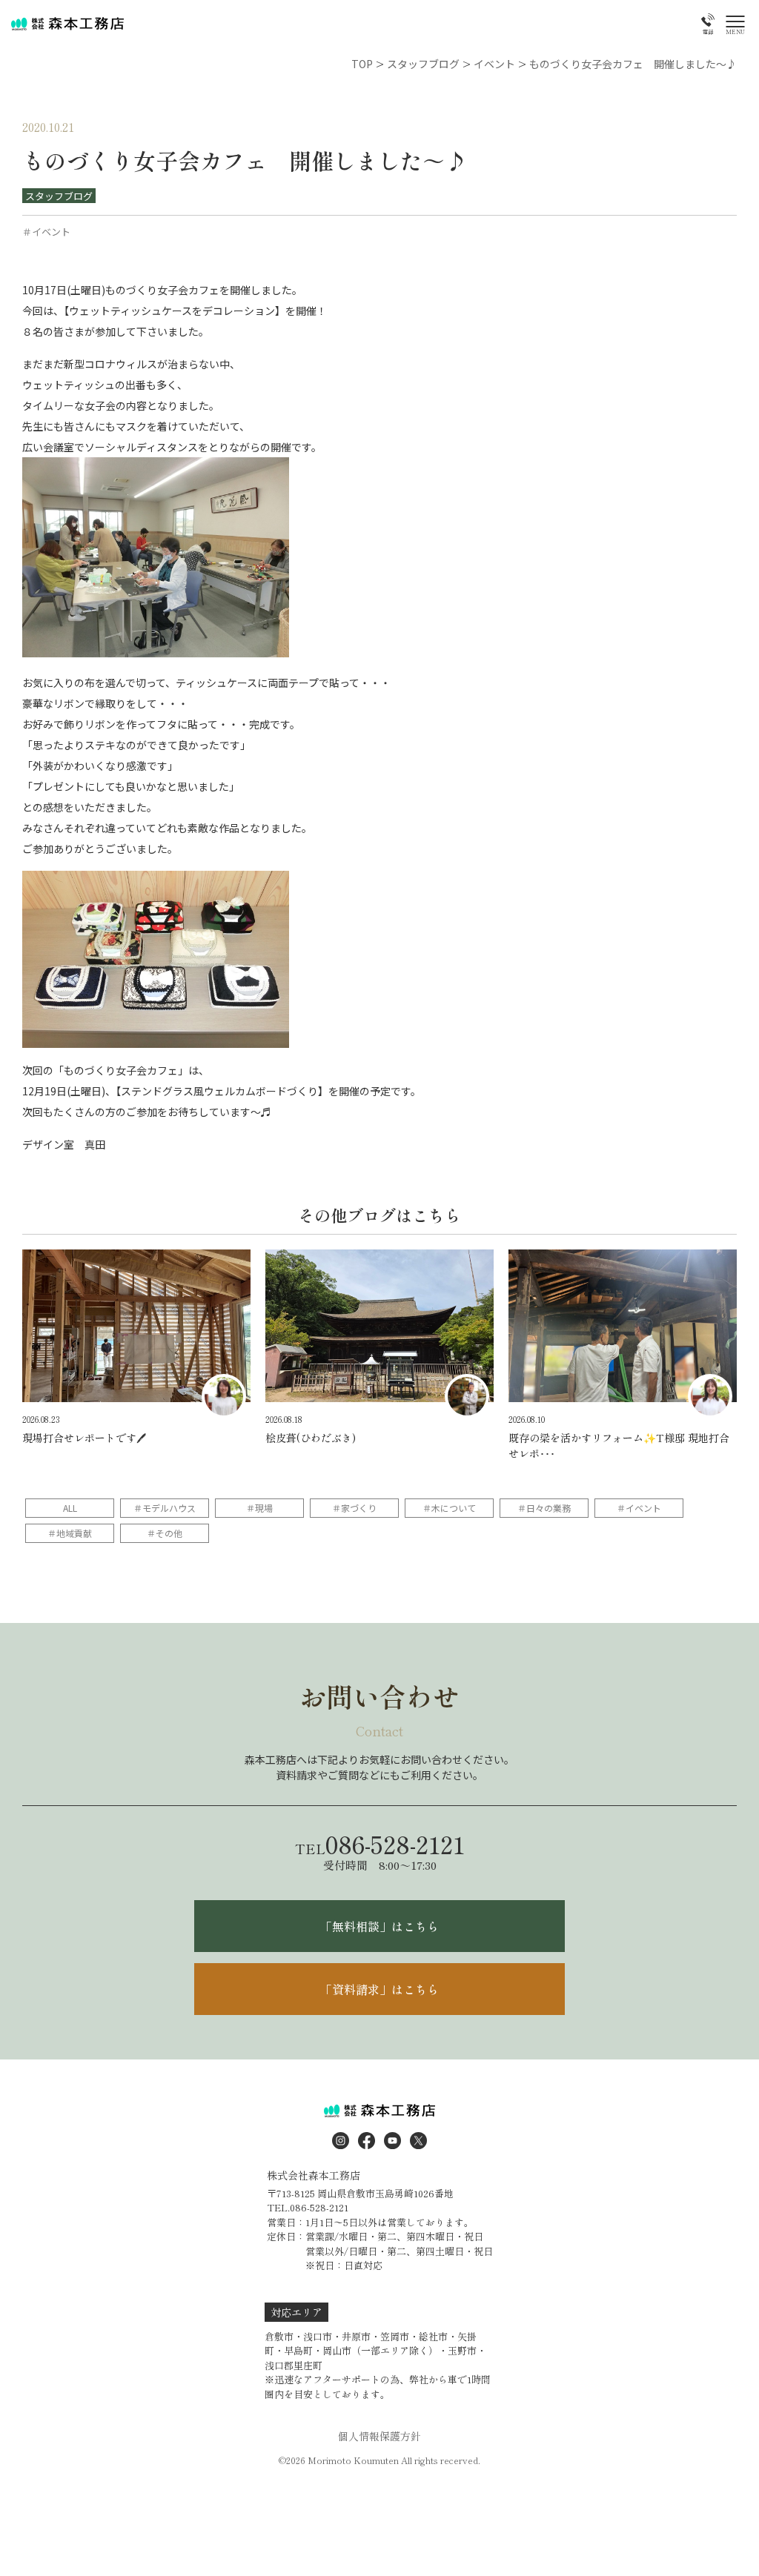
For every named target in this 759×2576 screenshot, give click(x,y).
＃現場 (259, 1508)
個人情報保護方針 (379, 2436)
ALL (70, 1508)
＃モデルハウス (165, 1508)
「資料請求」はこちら (379, 1989)
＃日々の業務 (544, 1508)
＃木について (449, 1508)
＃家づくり (354, 1508)
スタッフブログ (59, 196)
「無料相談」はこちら (379, 1926)
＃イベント (639, 1508)
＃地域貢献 (70, 1533)
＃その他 (165, 1533)
